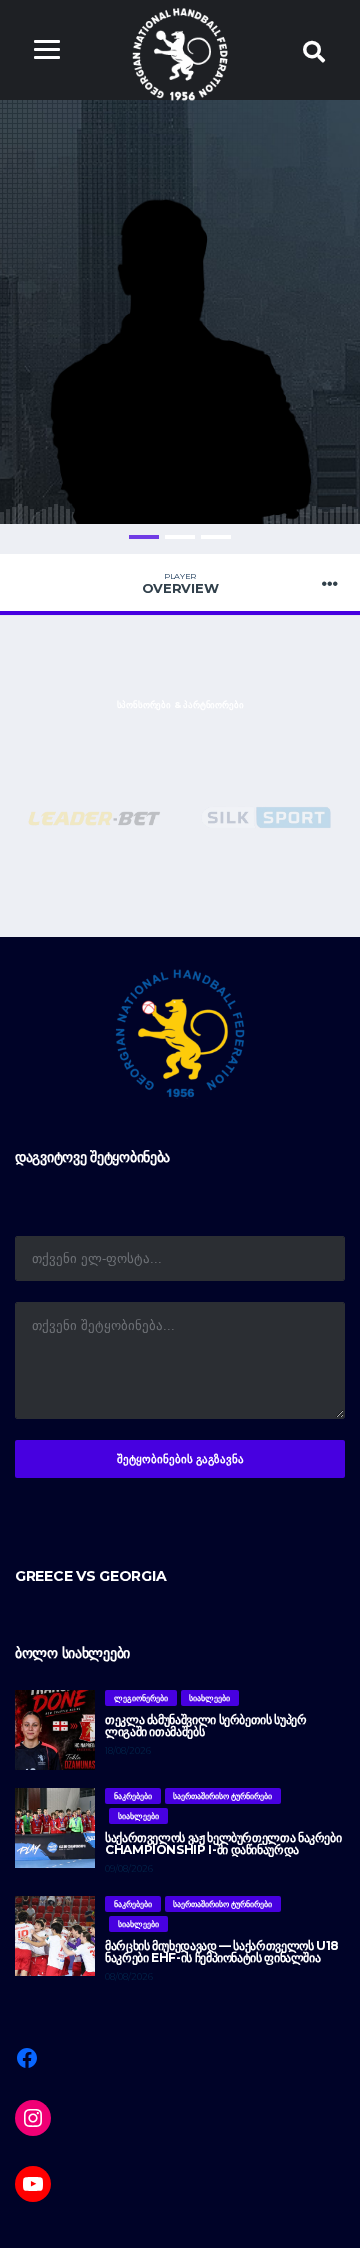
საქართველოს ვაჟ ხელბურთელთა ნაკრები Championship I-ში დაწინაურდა (223, 1843)
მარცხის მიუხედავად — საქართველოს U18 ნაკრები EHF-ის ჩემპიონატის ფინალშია (222, 1951)
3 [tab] (216, 537)
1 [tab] (144, 537)
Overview (180, 584)
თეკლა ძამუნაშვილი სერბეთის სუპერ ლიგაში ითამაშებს (205, 1725)
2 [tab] (180, 537)
